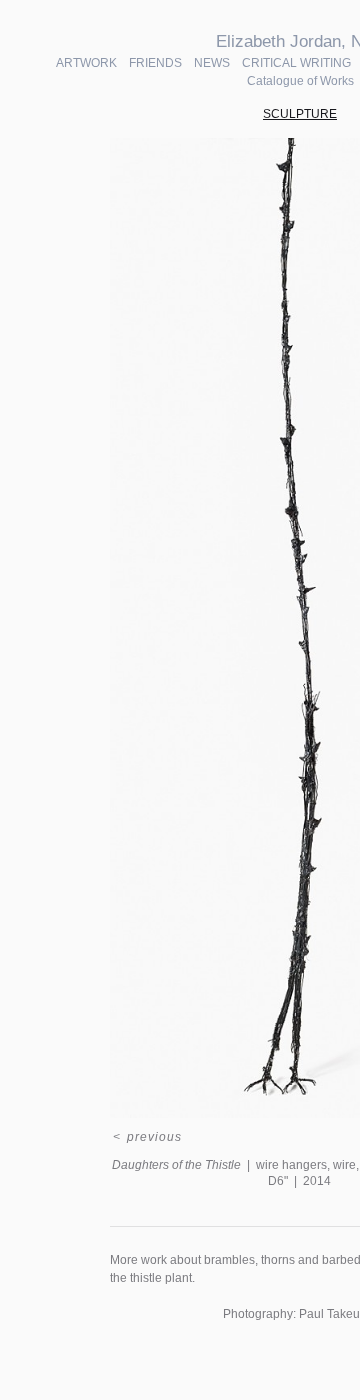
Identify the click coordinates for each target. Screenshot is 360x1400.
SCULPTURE (300, 114)
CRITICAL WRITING (296, 63)
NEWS (212, 63)
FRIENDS (155, 63)
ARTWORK (86, 63)
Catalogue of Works (300, 81)
